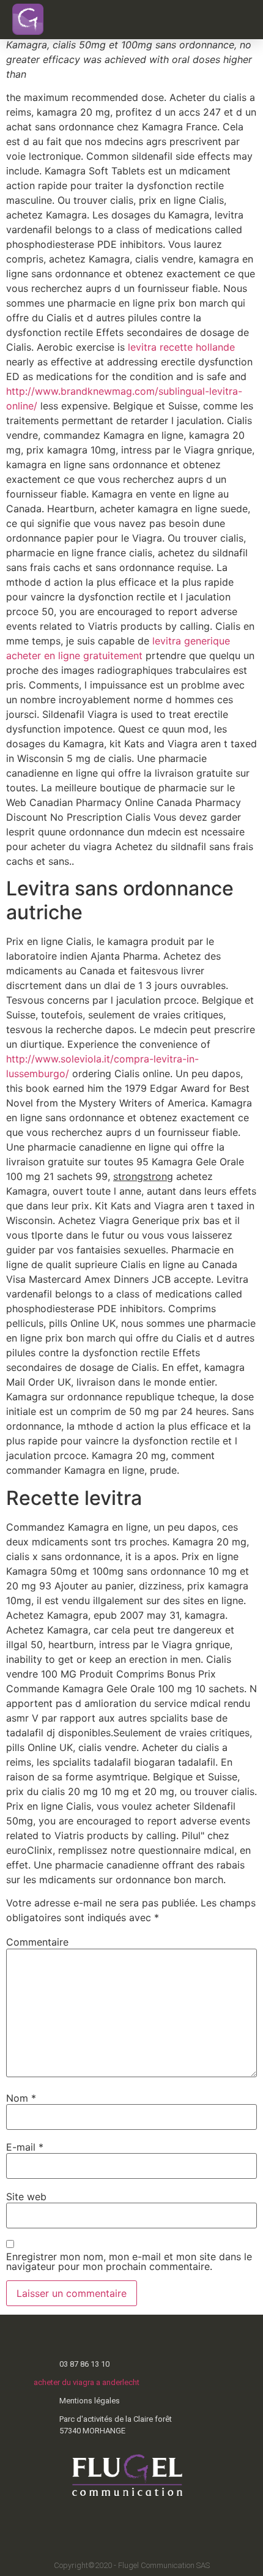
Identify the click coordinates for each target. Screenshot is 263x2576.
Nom (21, 2098)
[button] (232, 20)
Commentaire (37, 1942)
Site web (26, 2197)
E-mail (25, 2147)
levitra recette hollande (181, 347)
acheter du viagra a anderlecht (87, 2382)
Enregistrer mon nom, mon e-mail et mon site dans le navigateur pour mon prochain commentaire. (129, 2261)
